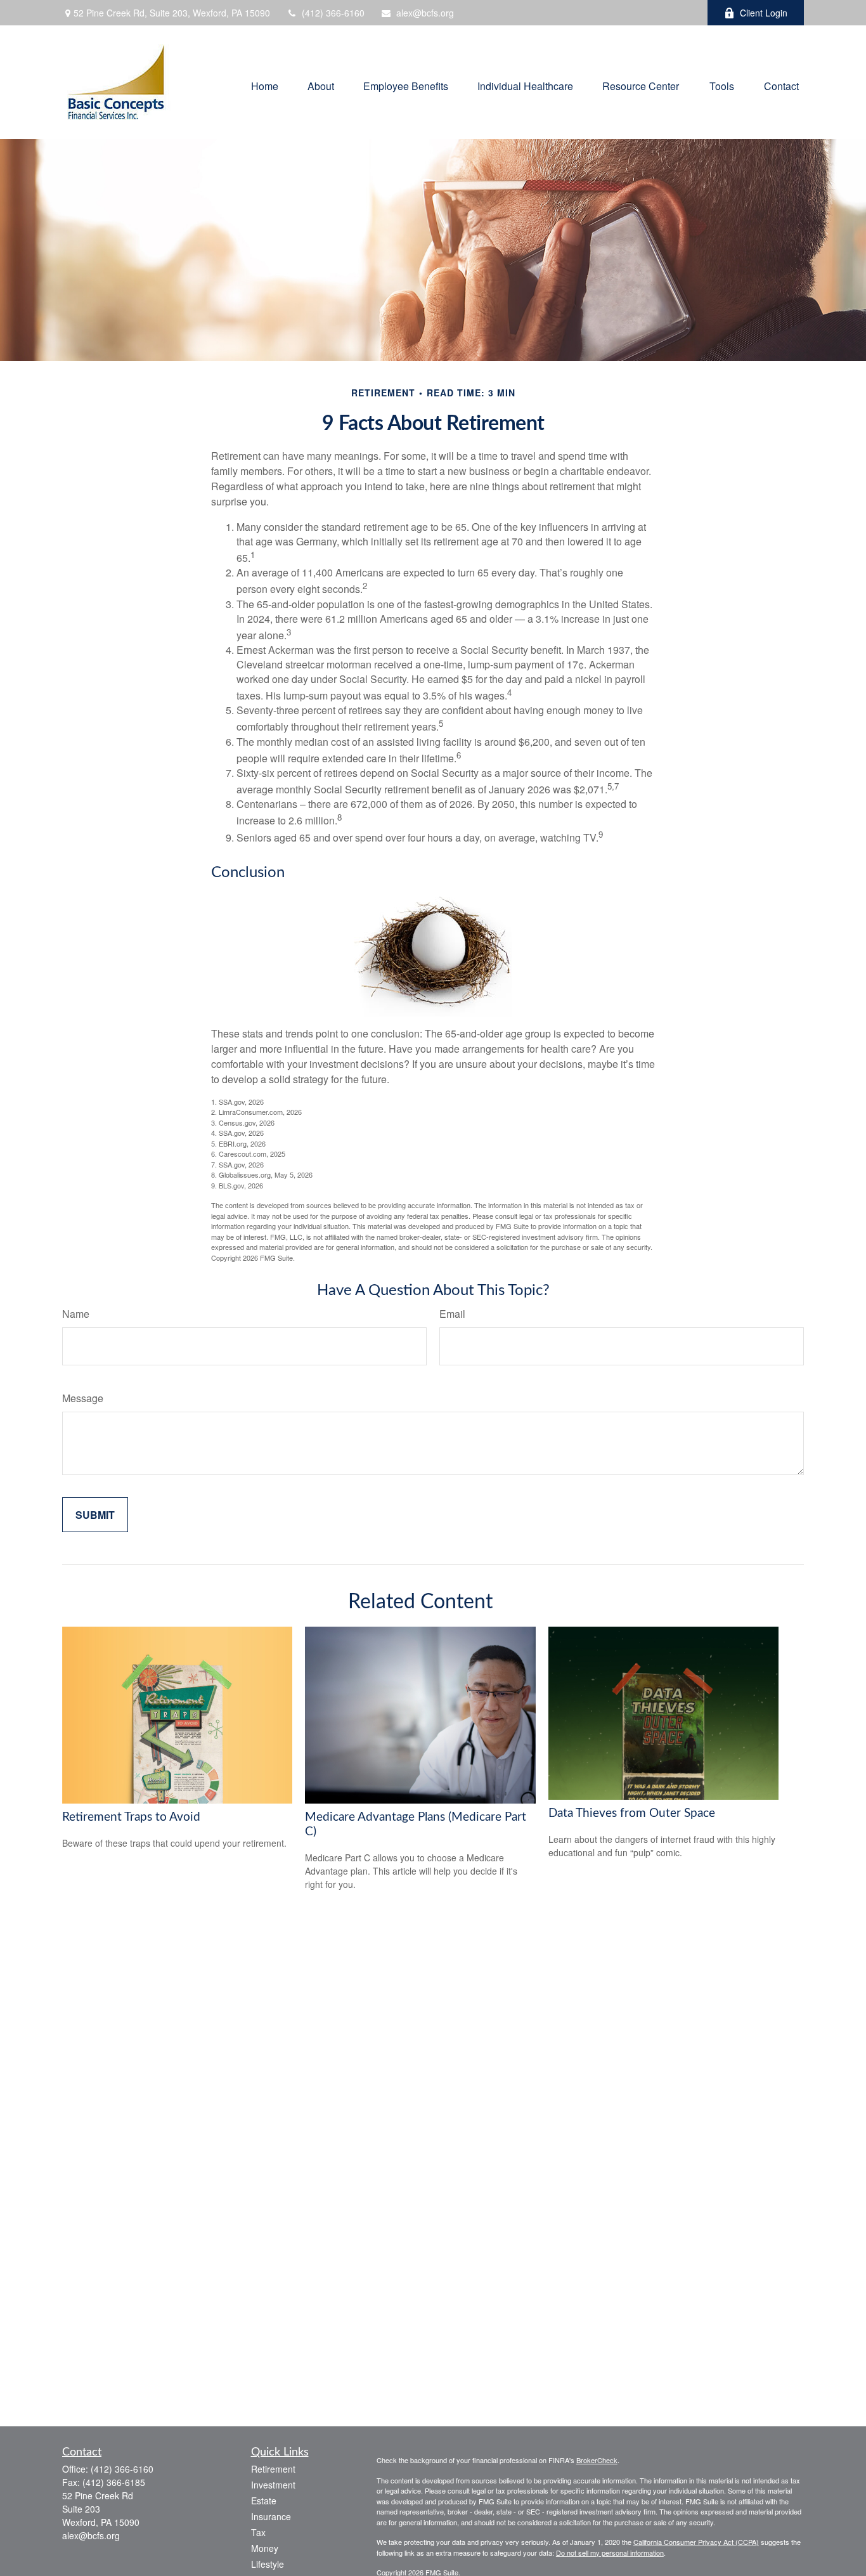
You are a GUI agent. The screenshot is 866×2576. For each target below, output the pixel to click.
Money (265, 2548)
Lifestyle (268, 2564)
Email (452, 1314)
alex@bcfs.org (425, 13)
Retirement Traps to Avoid (131, 1817)
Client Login (764, 13)
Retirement (273, 2469)
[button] (265, 85)
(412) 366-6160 (333, 13)
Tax (258, 2532)
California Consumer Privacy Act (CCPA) (696, 2542)
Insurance (271, 2516)
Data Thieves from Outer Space (632, 1813)
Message (83, 1398)
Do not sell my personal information (610, 2553)
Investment (273, 2485)
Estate (264, 2501)
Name (76, 1314)
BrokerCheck (597, 2460)
